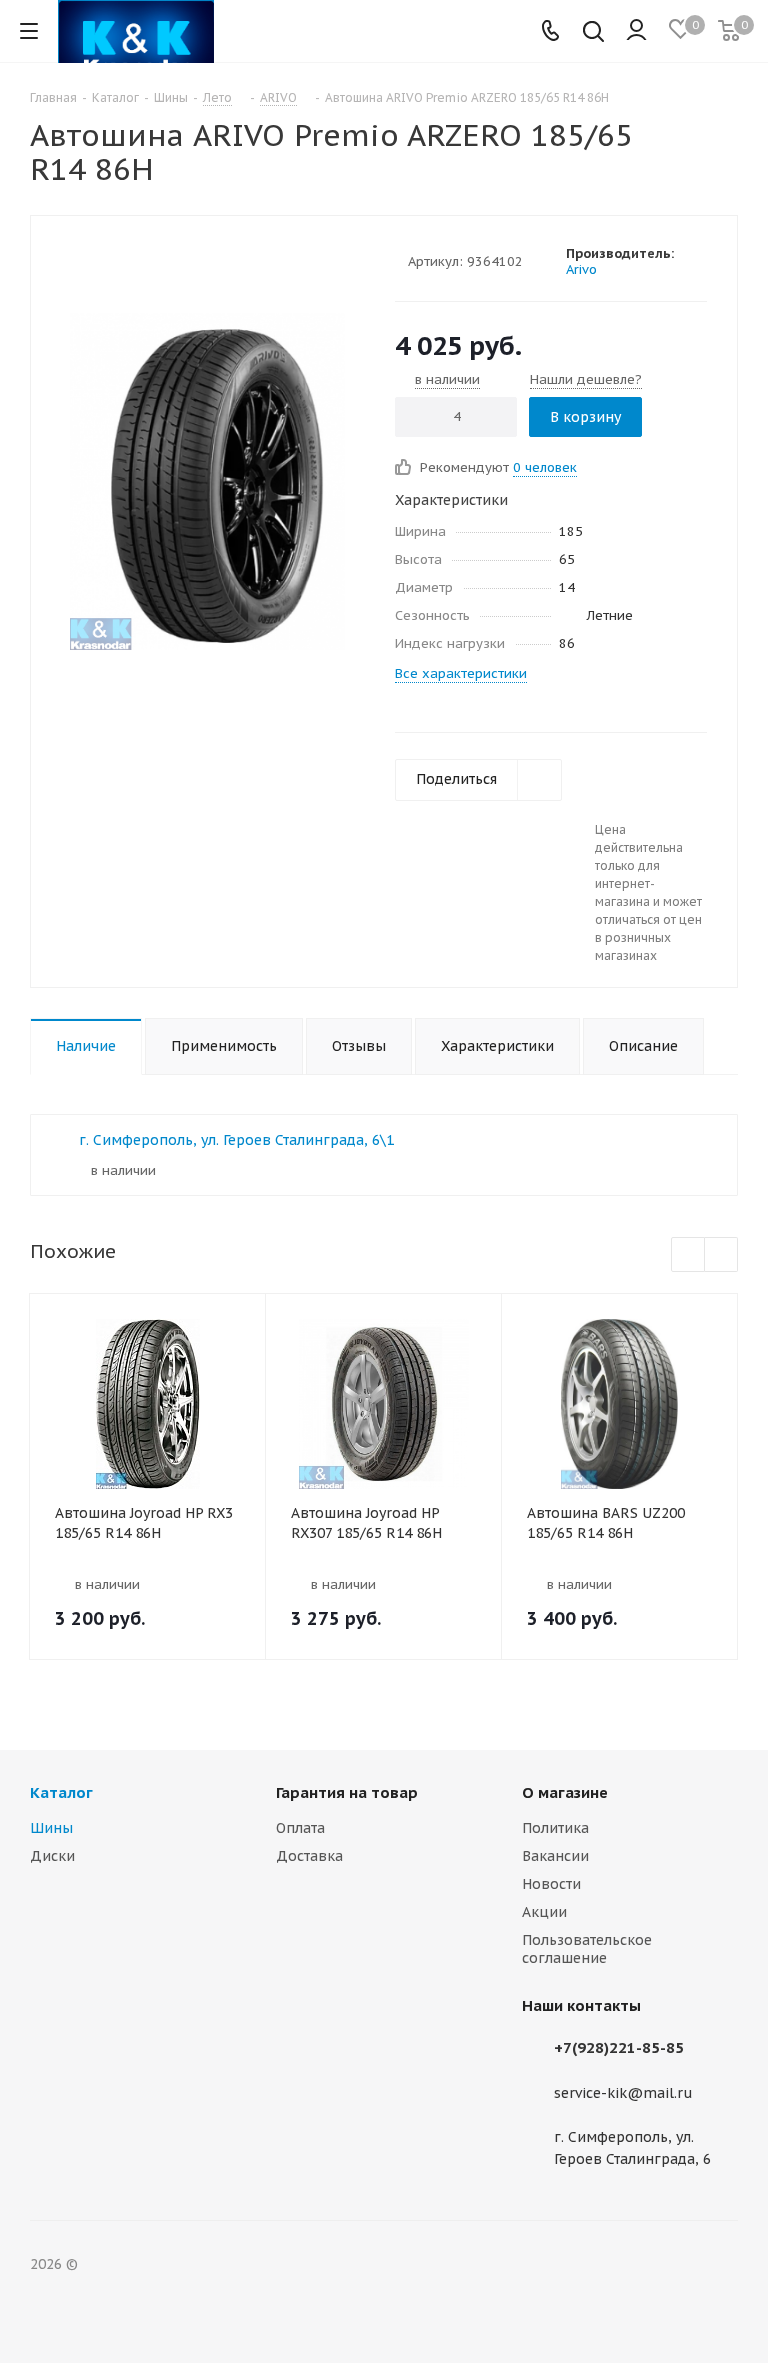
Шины (51, 1828)
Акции (544, 1912)
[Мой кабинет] (636, 31)
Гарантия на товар (347, 1792)
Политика (555, 1828)
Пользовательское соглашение (587, 1949)
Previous (688, 1255)
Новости (551, 1884)
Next (721, 1255)
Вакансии (555, 1856)
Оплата (300, 1828)
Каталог (61, 1792)
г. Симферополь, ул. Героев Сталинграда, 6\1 (236, 1140)
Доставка (309, 1856)
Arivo (581, 269)
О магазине (565, 1792)
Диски (52, 1856)
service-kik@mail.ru (623, 2093)
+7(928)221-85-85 (619, 2047)
